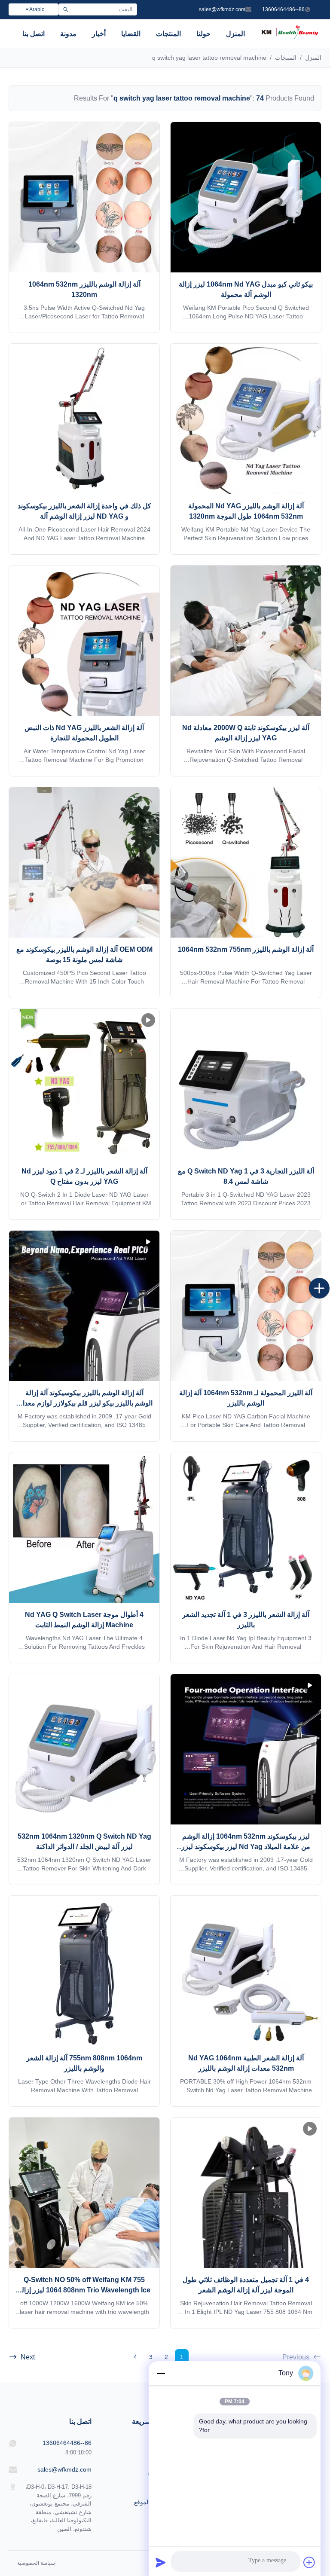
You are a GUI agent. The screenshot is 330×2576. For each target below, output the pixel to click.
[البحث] (66, 9)
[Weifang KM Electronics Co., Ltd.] (290, 38)
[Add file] (309, 2562)
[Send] (161, 2562)
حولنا (203, 34)
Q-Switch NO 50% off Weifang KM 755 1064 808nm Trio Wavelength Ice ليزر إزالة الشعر (84, 2290)
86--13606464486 (283, 9)
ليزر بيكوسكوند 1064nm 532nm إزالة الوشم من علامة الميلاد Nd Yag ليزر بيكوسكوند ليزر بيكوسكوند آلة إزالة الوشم (246, 1847)
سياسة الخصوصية (36, 2563)
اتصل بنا (34, 34)
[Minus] (161, 2373)
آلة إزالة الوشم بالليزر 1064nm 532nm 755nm (246, 949)
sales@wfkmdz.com (222, 9)
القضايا (131, 34)
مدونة (68, 34)
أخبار (99, 34)
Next (28, 2357)
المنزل (235, 34)
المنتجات (168, 34)
